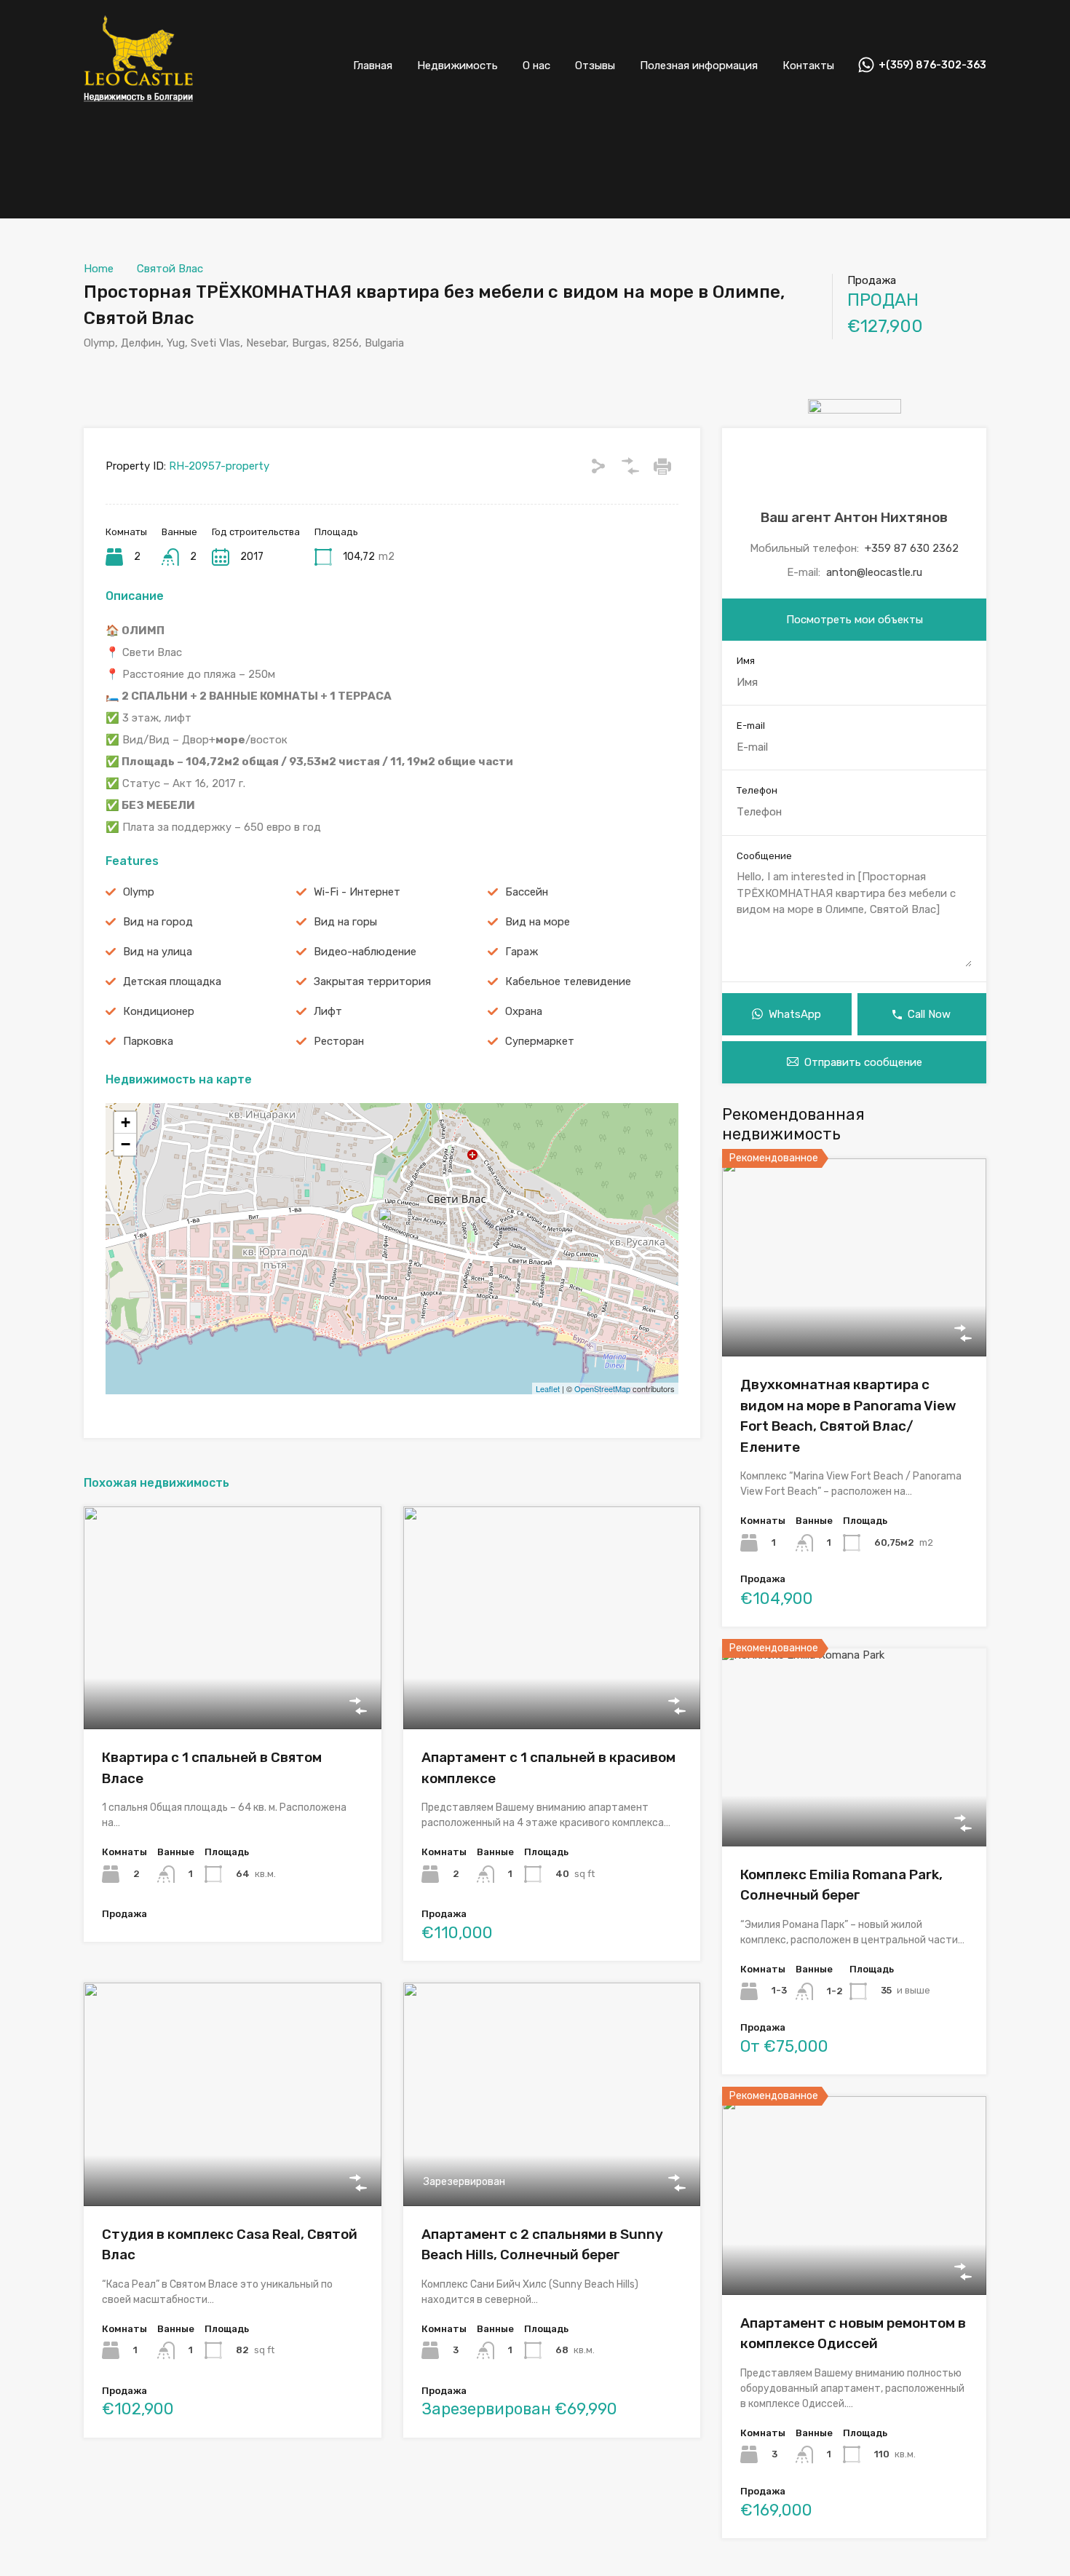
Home (99, 269)
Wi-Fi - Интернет (357, 892)
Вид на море (538, 922)
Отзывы (595, 66)
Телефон (757, 790)
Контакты (808, 66)
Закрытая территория (372, 981)
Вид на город (158, 922)
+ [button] (126, 1122)
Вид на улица (158, 952)
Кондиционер (159, 1011)
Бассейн (527, 892)
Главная (373, 66)
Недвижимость (457, 66)
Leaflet (548, 1388)
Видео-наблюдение (365, 952)
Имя (746, 661)
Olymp (139, 892)
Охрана (524, 1011)
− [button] (126, 1144)
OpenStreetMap (602, 1388)
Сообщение (764, 856)
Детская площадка (172, 981)
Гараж (522, 952)
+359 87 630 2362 (912, 548)
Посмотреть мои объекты (855, 620)
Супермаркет (540, 1041)
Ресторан (339, 1041)
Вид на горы (345, 922)
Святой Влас (170, 269)
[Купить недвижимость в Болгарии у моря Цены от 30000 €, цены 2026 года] (138, 110)
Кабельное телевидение (568, 981)
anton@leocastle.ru (874, 572)
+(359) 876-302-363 (932, 66)
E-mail (751, 726)
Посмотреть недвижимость (232, 1685)
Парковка (148, 1041)
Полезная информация (699, 66)
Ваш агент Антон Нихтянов (854, 517)
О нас (536, 66)
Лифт (328, 1011)
